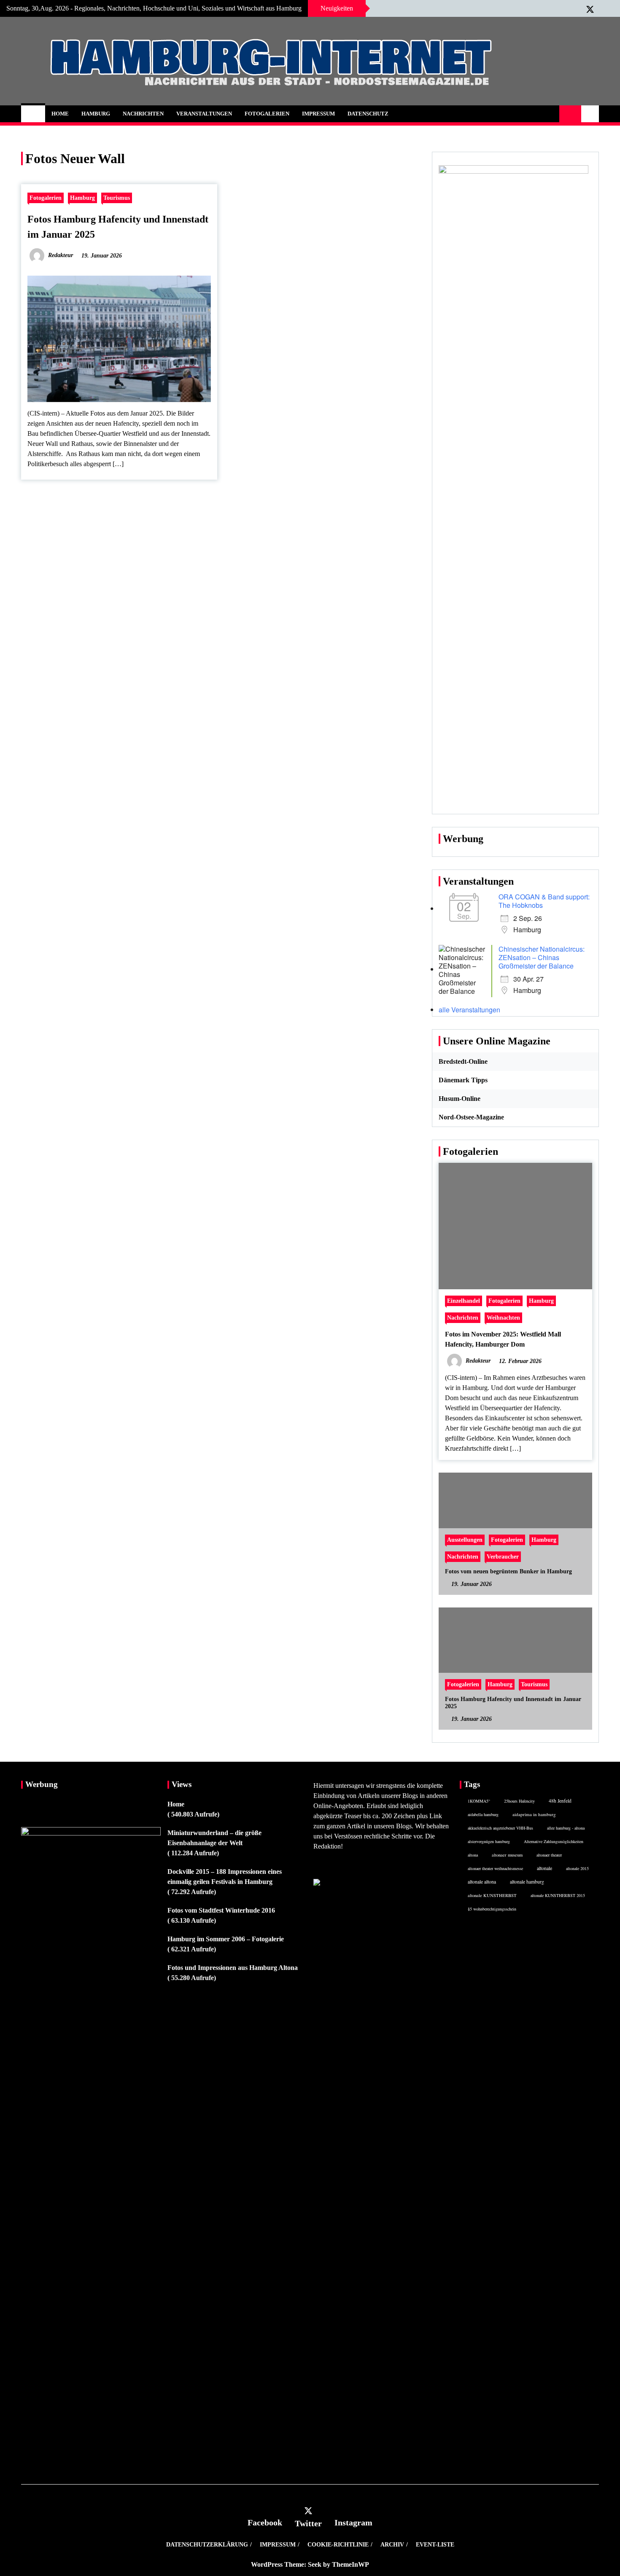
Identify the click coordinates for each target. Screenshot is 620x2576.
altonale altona (482, 1882)
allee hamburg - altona (566, 1828)
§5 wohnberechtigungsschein (492, 1909)
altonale (545, 1868)
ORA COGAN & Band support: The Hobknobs (544, 901)
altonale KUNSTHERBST (492, 1895)
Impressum (318, 114)
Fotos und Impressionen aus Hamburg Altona (233, 1968)
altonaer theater (549, 1855)
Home (60, 114)
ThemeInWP (350, 2564)
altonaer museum (507, 1855)
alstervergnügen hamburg (489, 1841)
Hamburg (96, 114)
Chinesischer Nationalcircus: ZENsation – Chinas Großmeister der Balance (542, 957)
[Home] (33, 114)
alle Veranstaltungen (469, 1010)
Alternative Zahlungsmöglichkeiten (554, 1841)
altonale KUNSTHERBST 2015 (558, 1895)
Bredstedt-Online (463, 1061)
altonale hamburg (527, 1882)
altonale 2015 (577, 1868)
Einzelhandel (464, 1301)
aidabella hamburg (483, 1814)
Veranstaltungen (204, 114)
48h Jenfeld (560, 1801)
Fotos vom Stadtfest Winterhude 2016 (221, 1910)
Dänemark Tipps (463, 1080)
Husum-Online (460, 1099)
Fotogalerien (267, 114)
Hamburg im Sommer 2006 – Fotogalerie (226, 1939)
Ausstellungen (465, 1540)
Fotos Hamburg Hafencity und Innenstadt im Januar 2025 (513, 1703)
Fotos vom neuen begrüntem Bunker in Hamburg (508, 1571)
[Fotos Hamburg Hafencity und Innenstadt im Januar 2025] (515, 1669)
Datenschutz (368, 114)
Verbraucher (503, 1556)
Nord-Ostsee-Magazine (471, 1117)
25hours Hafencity (519, 1801)
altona (473, 1855)
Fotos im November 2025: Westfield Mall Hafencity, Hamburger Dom (503, 1339)
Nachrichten (143, 114)
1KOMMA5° (479, 1801)
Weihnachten (503, 1318)
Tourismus (117, 198)
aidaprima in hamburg (534, 1814)
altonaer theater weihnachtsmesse (495, 1868)
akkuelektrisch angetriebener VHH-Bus (500, 1828)
